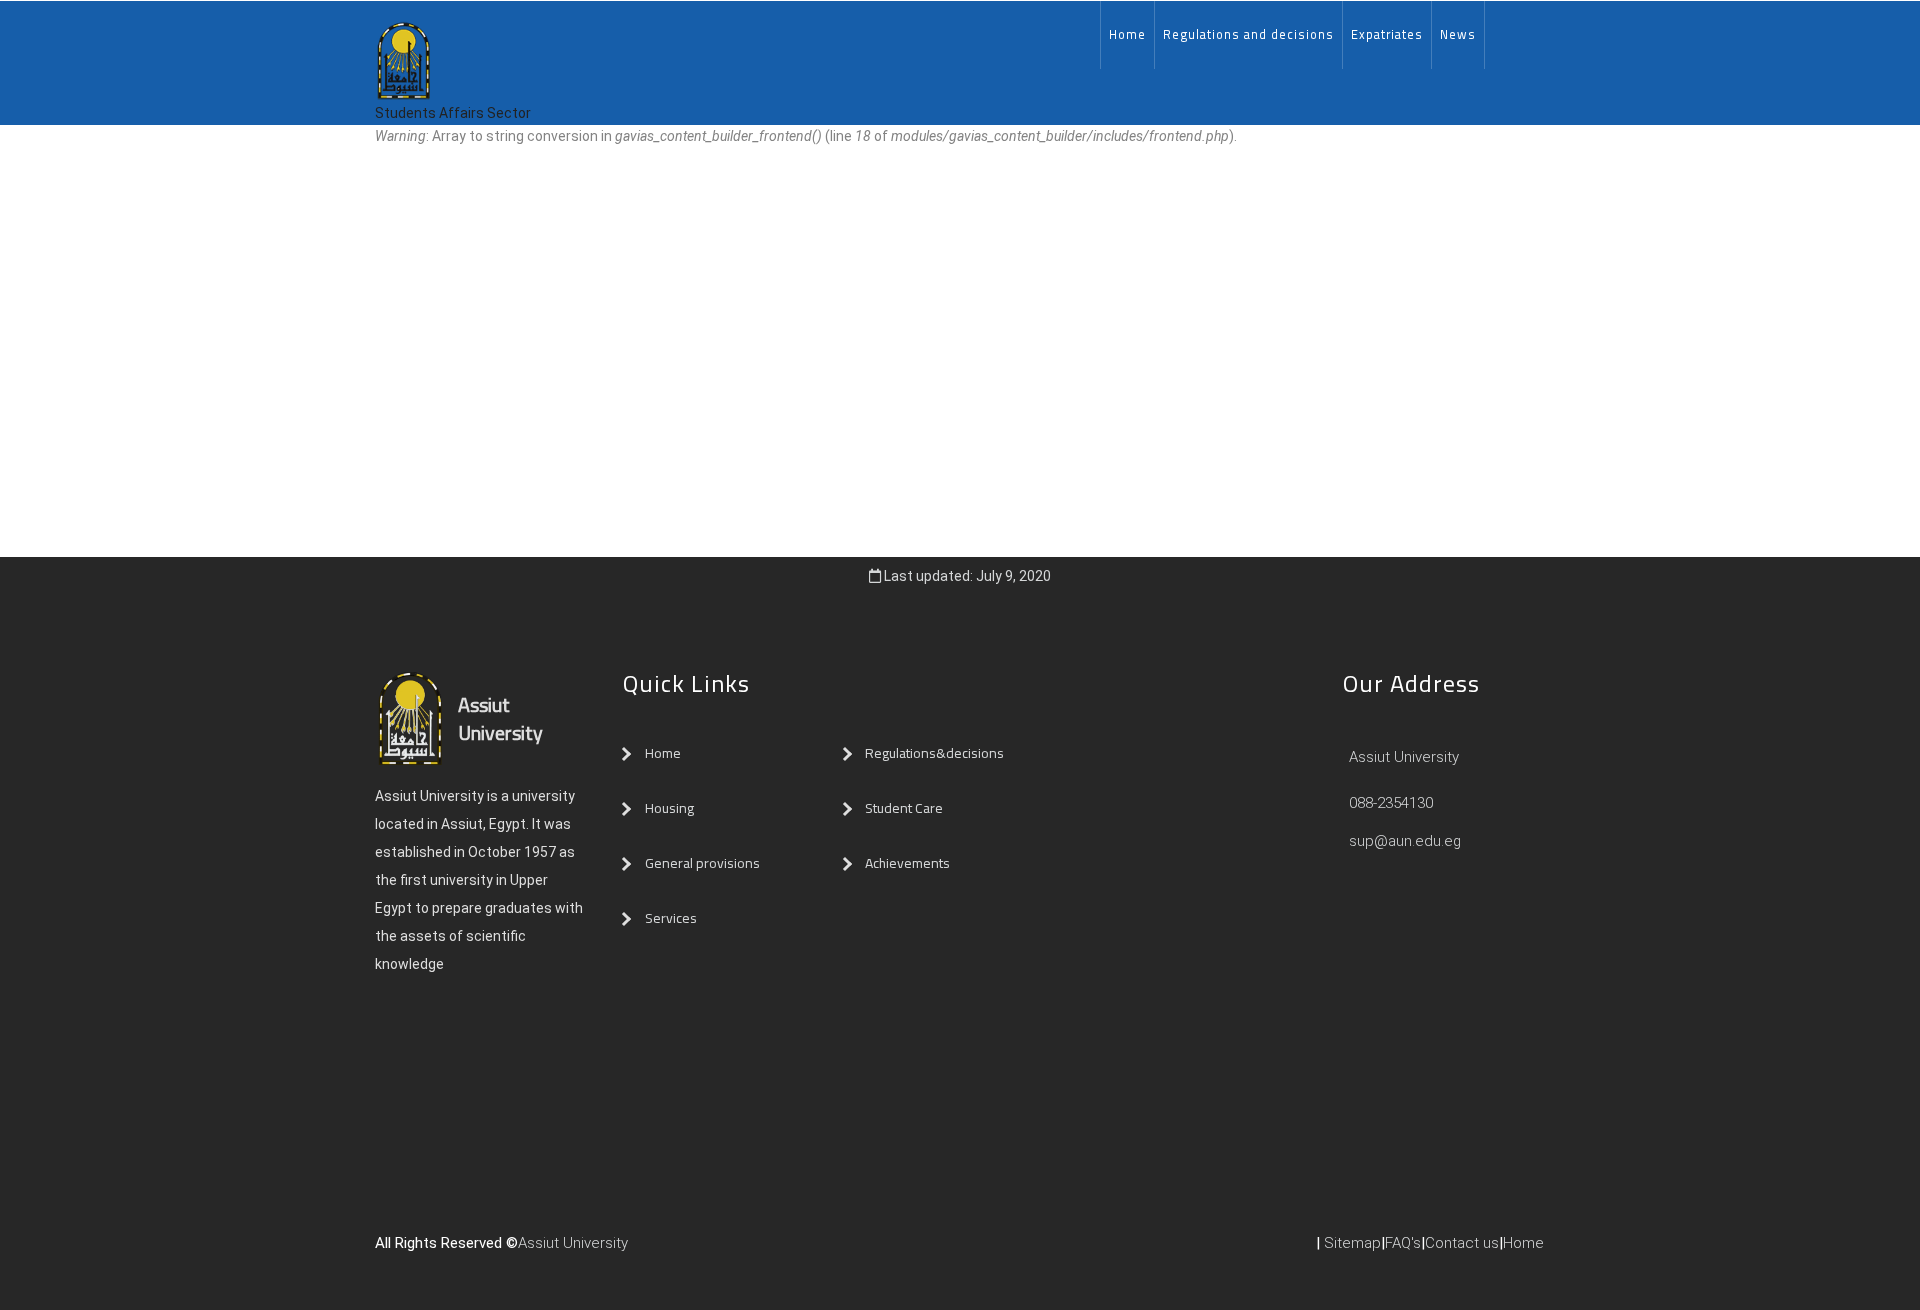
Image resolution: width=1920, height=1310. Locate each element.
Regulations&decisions (936, 753)
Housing (669, 808)
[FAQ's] (698, 1251)
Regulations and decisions (1248, 34)
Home (1127, 34)
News (1458, 34)
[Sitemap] (718, 1251)
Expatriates (1387, 34)
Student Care (904, 808)
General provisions (702, 863)
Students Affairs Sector (453, 113)
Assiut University (1402, 757)
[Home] (403, 48)
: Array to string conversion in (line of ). (806, 136)
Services (671, 918)
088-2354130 (1391, 803)
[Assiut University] (638, 1251)
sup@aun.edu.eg (1403, 841)
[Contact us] (678, 1251)
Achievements (907, 863)
